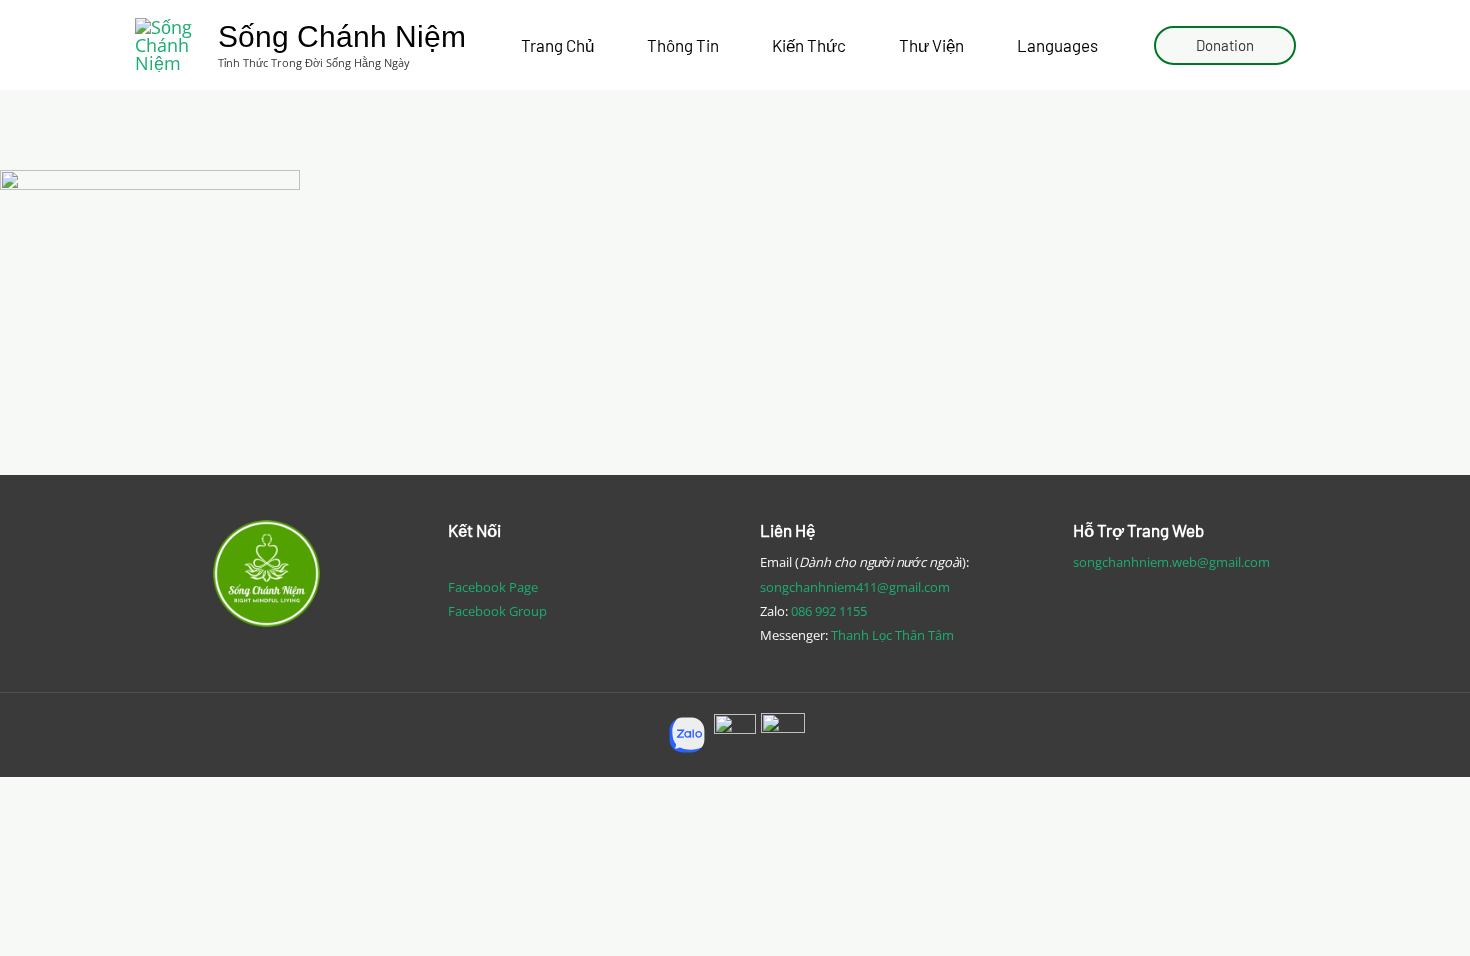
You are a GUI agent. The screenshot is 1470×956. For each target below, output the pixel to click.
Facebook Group (497, 611)
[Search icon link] (1325, 45)
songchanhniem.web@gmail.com (1171, 562)
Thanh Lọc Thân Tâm (892, 635)
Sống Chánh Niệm (342, 36)
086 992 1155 (829, 611)
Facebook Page (493, 587)
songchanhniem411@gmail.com (855, 587)
